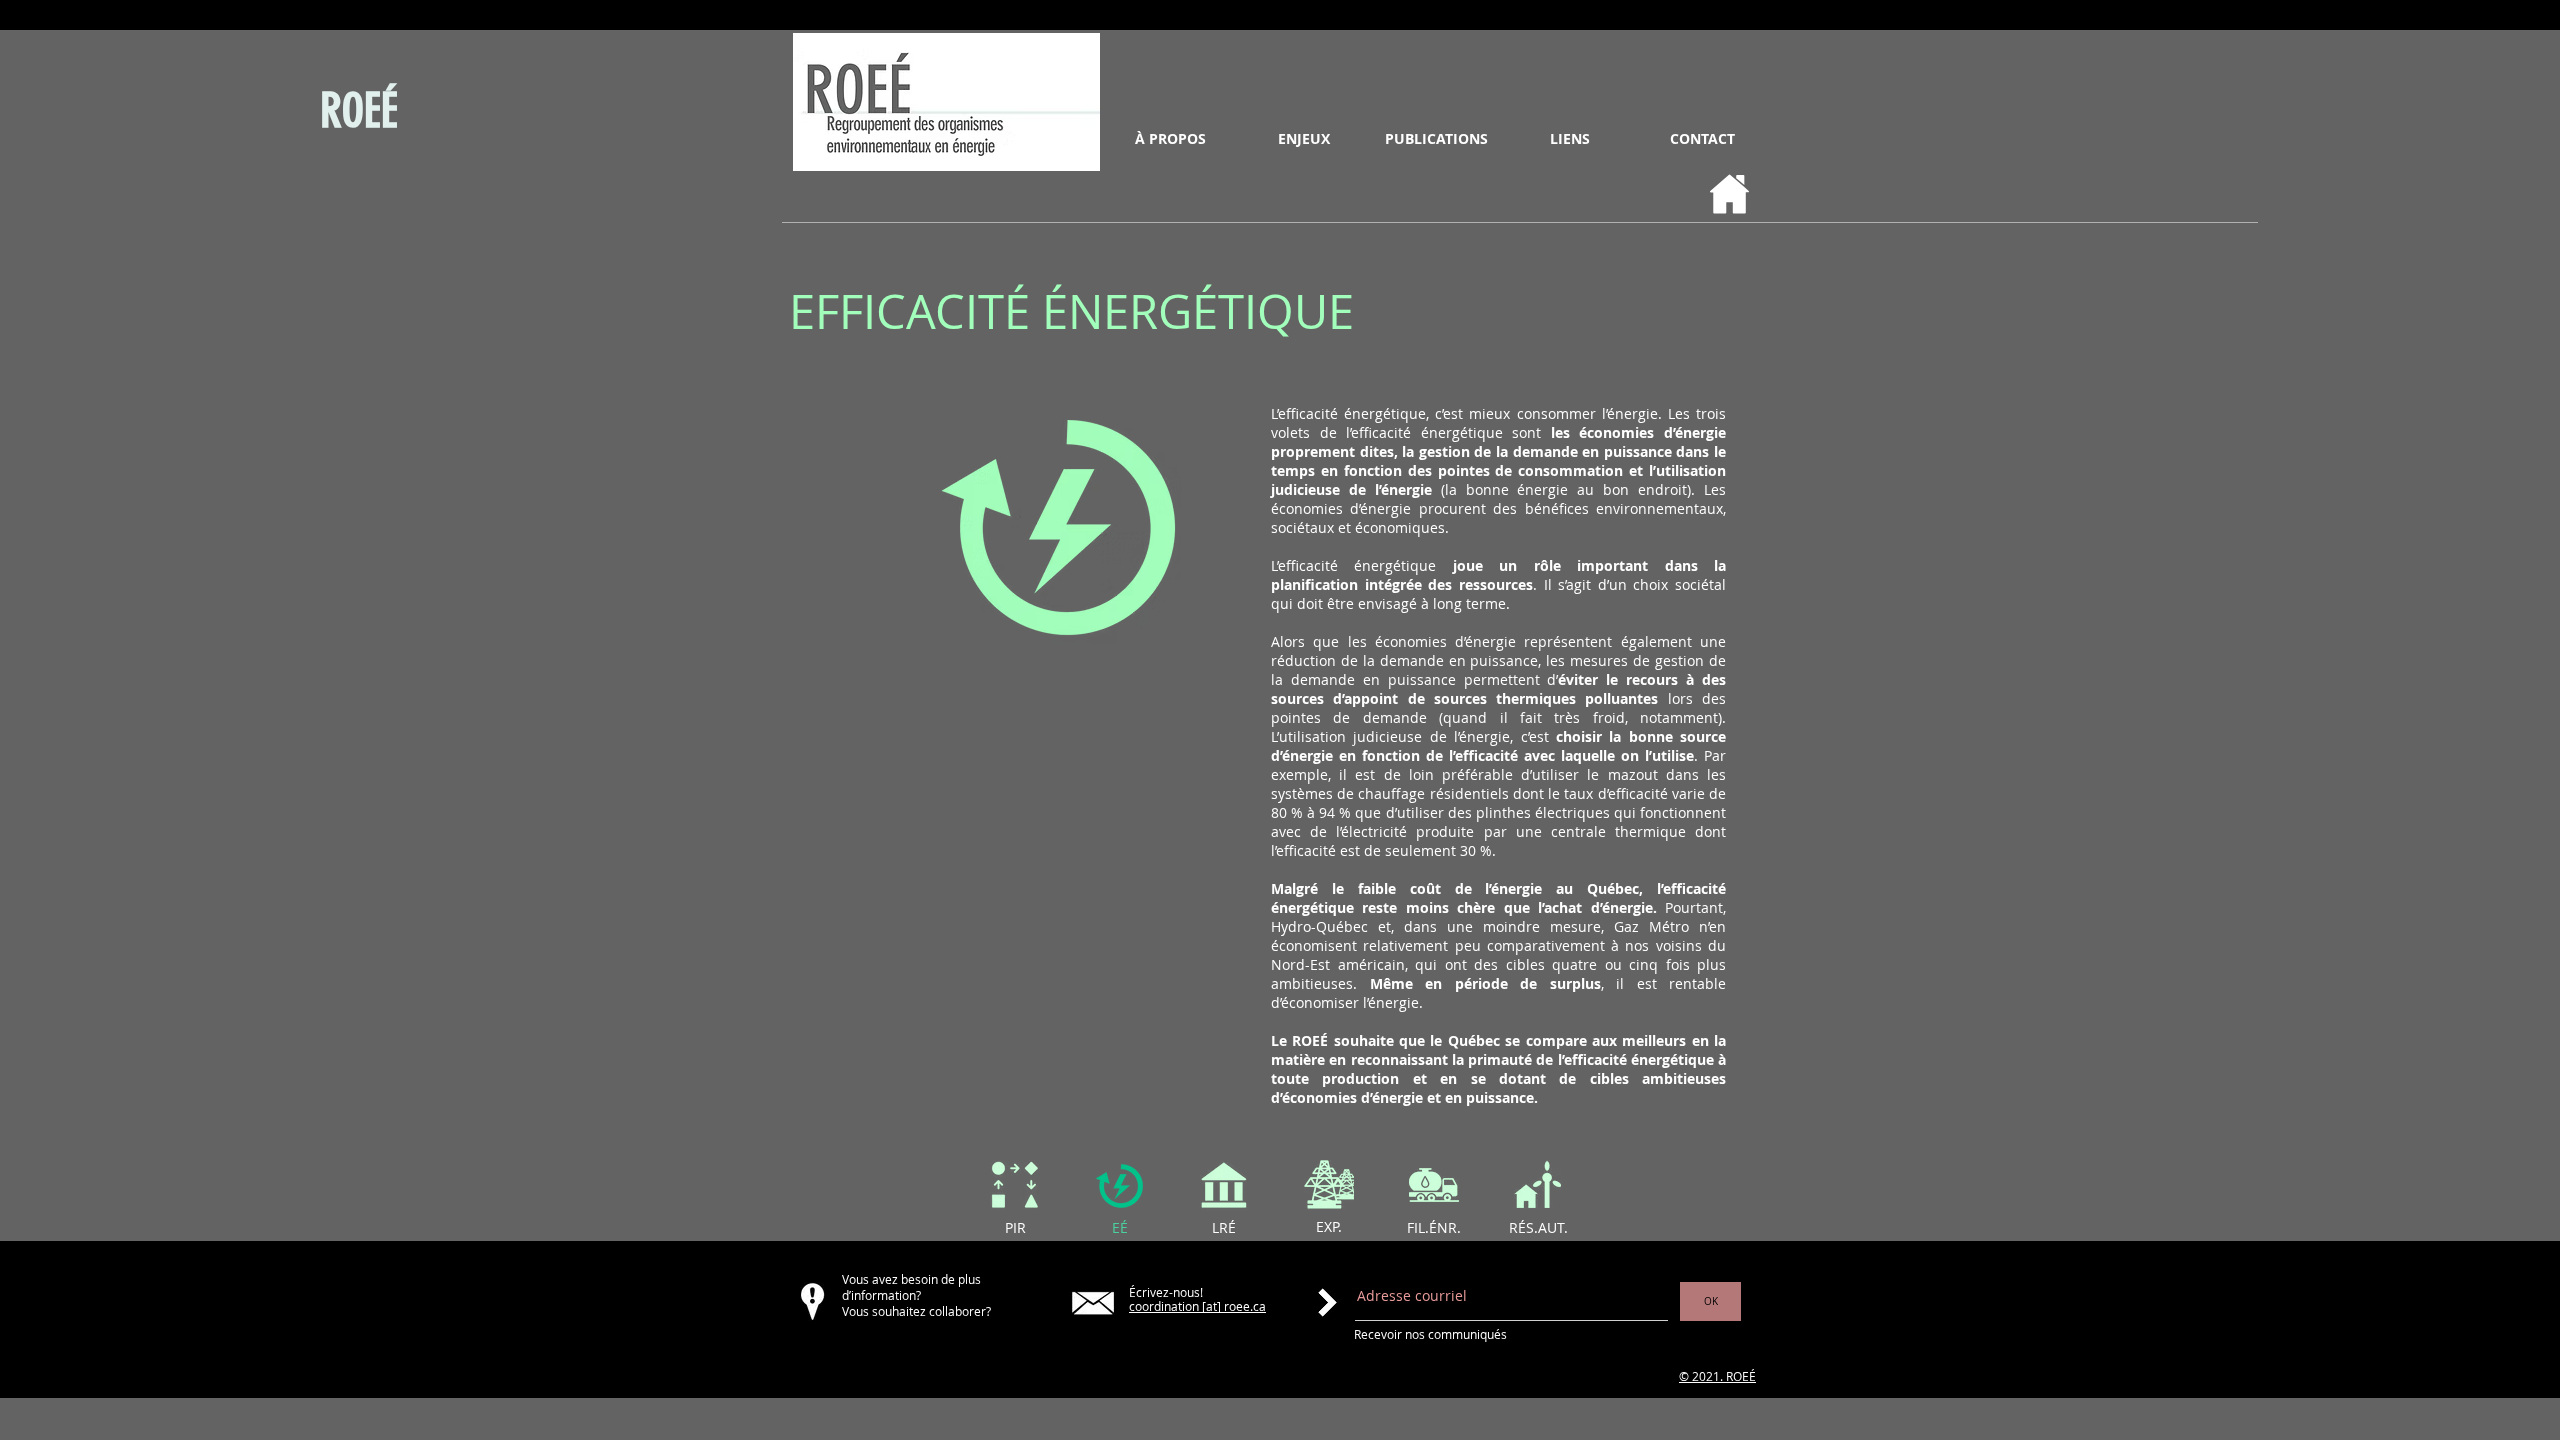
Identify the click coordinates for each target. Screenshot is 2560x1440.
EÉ (1120, 1227)
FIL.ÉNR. (1434, 1227)
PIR (1015, 1227)
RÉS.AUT (1536, 1227)
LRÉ (1224, 1227)
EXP (1327, 1226)
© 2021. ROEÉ (1717, 1376)
